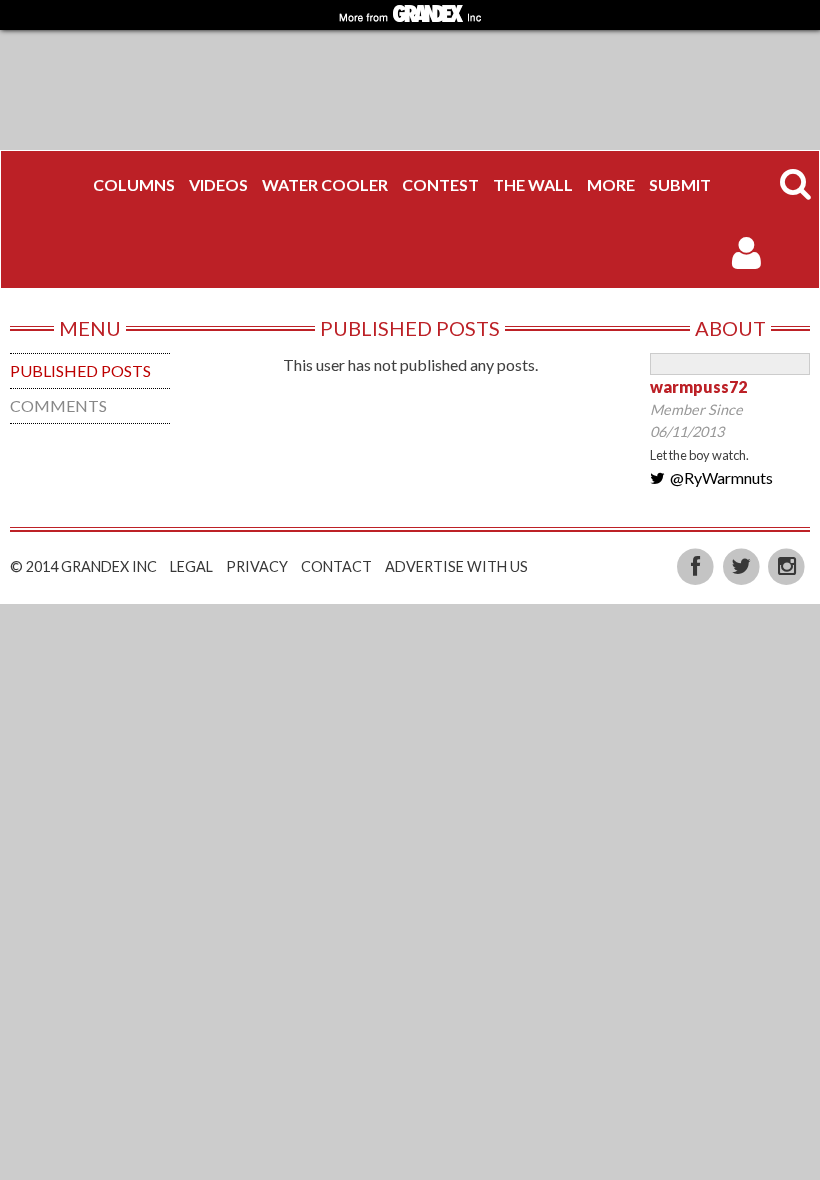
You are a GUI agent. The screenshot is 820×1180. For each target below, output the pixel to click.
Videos (218, 184)
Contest (440, 184)
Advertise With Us (456, 566)
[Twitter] (743, 565)
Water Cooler (325, 184)
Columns (134, 184)
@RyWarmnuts (721, 477)
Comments (58, 405)
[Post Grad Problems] (47, 185)
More (611, 184)
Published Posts (80, 370)
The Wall (533, 184)
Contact (336, 566)
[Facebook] (697, 565)
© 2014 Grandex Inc (83, 566)
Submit (680, 184)
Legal (191, 566)
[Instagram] (786, 565)
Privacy (257, 566)
